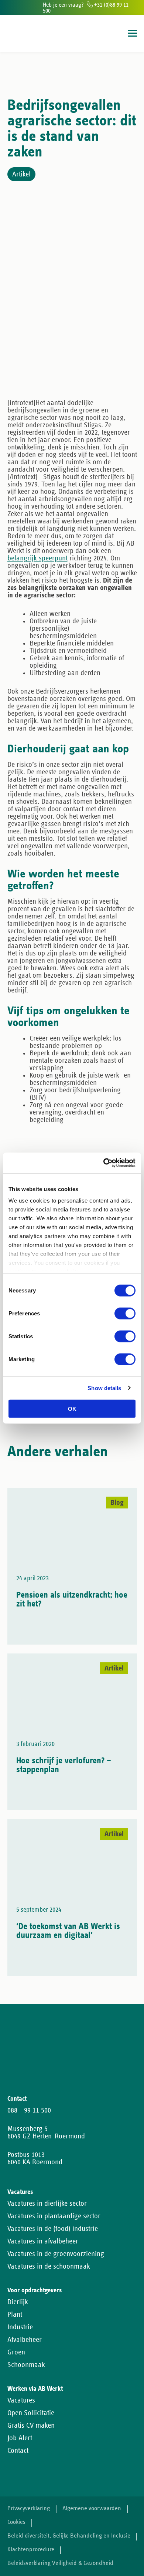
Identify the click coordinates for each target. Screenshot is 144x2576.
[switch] (125, 1313)
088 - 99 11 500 (29, 2110)
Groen (16, 2352)
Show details (104, 1388)
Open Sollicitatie (31, 2413)
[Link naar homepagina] (21, 33)
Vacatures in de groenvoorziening (56, 2254)
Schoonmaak (26, 2365)
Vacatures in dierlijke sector (47, 2204)
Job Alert (20, 2438)
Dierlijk (18, 2302)
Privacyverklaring (29, 2508)
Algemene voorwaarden (92, 2508)
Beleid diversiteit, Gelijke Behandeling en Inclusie (69, 2536)
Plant (15, 2314)
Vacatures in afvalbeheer (43, 2241)
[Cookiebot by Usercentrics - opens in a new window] (104, 1163)
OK (72, 1408)
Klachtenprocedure (31, 2550)
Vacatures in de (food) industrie (53, 2229)
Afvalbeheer (25, 2340)
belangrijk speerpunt (37, 558)
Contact (18, 2451)
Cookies (16, 2522)
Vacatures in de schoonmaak (49, 2266)
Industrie (20, 2327)
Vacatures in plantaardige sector (54, 2216)
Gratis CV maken (31, 2425)
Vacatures (21, 2400)
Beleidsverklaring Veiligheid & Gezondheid (60, 2563)
